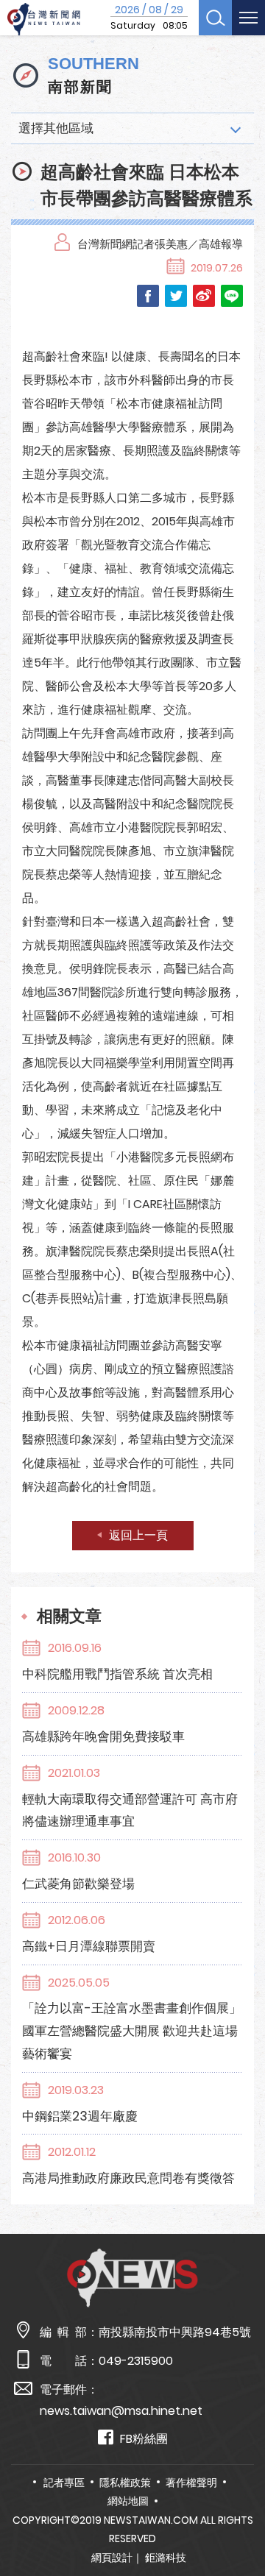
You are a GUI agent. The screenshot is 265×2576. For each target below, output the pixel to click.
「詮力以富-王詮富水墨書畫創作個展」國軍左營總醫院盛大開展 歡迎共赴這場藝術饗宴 (132, 2031)
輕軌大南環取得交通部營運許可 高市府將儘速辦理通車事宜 (130, 1810)
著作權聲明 (191, 2483)
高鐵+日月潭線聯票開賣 (89, 1946)
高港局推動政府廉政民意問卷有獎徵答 (128, 2178)
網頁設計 (112, 2558)
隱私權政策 (125, 2483)
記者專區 (64, 2483)
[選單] (248, 18)
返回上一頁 (138, 1535)
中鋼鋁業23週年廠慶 (80, 2116)
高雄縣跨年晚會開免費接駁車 (103, 1736)
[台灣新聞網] (44, 19)
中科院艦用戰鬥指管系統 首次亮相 (117, 1674)
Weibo (204, 296)
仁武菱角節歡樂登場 (78, 1884)
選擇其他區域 (56, 128)
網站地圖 (128, 2501)
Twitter (176, 296)
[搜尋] (215, 18)
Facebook (148, 296)
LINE (232, 296)
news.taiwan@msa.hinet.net (121, 2411)
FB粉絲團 (144, 2439)
